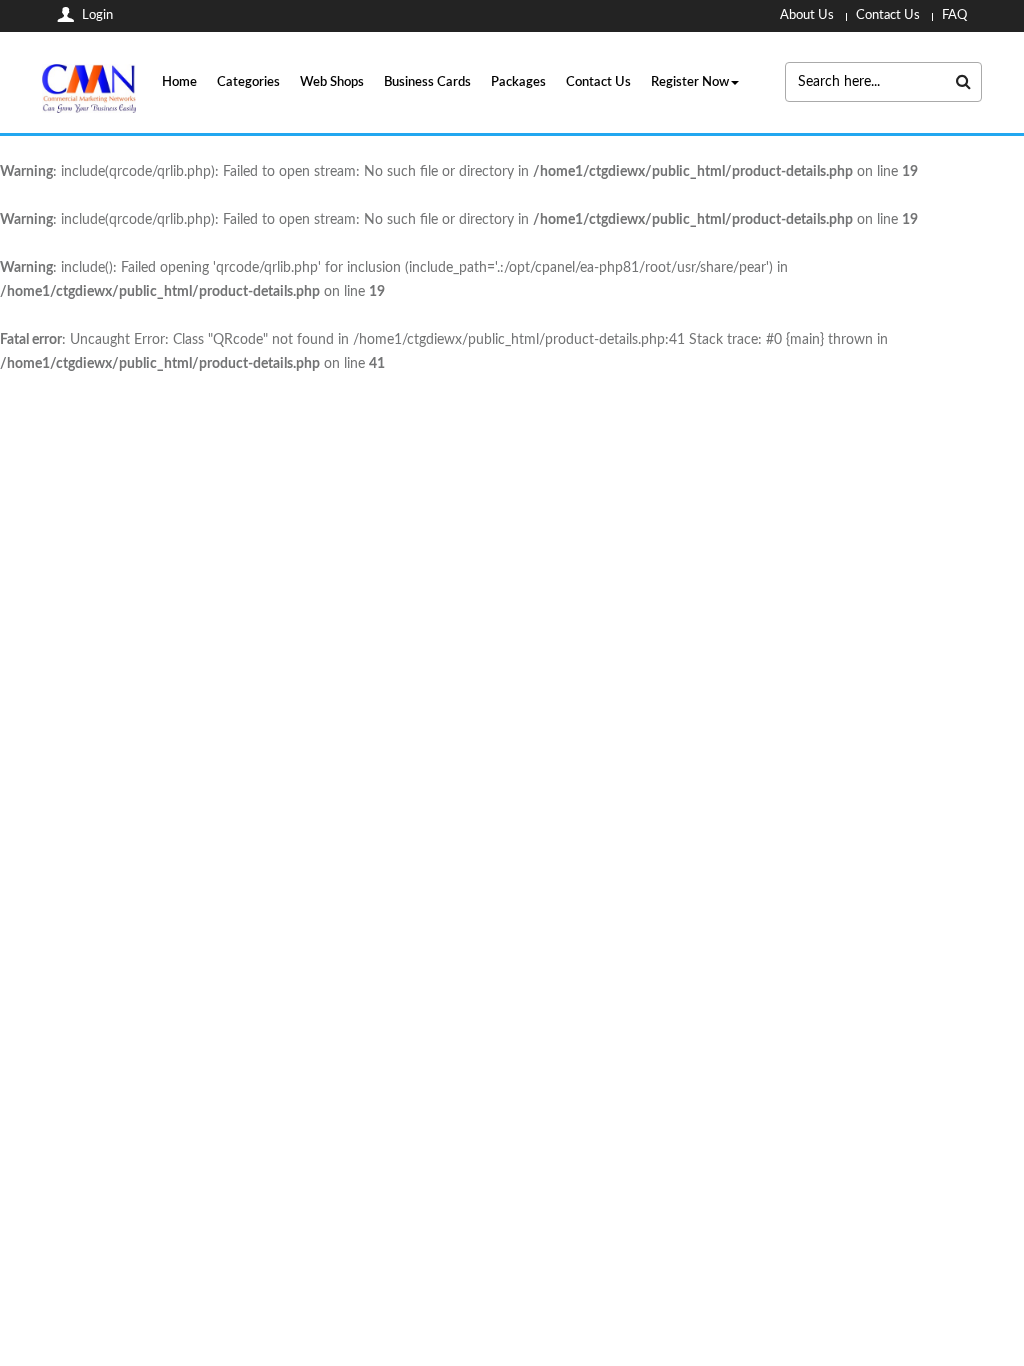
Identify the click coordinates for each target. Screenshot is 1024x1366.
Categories (248, 82)
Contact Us (598, 82)
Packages (518, 82)
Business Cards (427, 82)
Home (179, 82)
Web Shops (332, 82)
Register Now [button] (690, 82)
